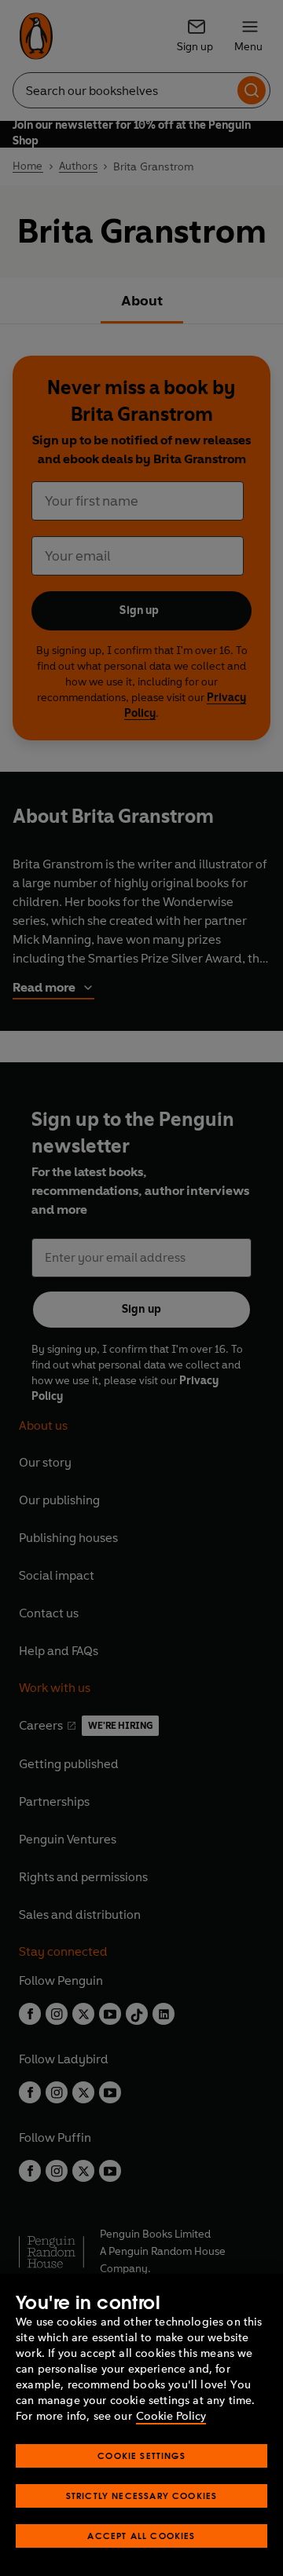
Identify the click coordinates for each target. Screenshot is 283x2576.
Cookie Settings (141, 2455)
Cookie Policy (171, 2416)
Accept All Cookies (141, 2536)
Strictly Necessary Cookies (142, 2496)
